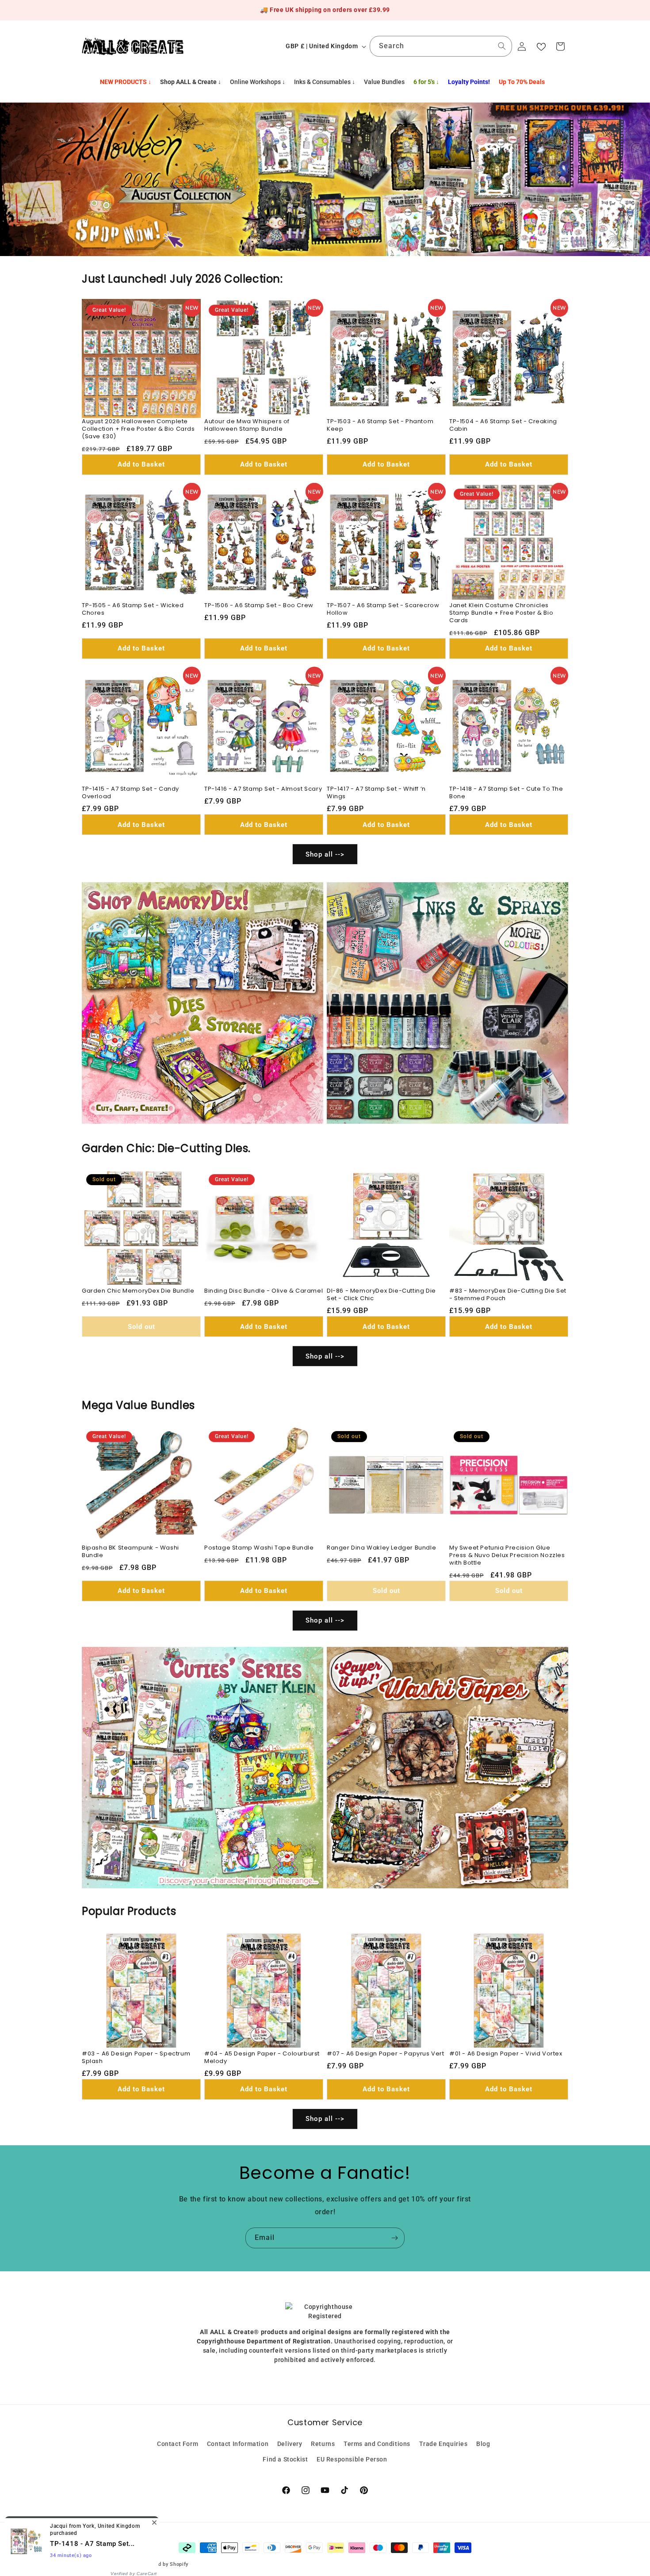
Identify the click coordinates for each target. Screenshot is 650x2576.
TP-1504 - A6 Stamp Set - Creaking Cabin (503, 425)
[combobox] (441, 46)
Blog (483, 2444)
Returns (323, 2444)
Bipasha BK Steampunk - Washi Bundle (130, 1552)
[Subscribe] (394, 2238)
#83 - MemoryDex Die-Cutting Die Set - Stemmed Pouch (508, 1295)
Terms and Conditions (377, 2444)
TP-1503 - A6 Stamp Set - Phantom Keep (380, 425)
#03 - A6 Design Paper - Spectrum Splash (136, 2058)
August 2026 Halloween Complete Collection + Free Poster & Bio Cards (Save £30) (138, 429)
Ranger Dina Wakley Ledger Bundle (381, 1548)
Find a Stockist (285, 2459)
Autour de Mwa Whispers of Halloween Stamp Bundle (247, 425)
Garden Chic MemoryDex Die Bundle (138, 1291)
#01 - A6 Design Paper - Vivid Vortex (506, 2054)
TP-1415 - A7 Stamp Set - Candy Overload (130, 793)
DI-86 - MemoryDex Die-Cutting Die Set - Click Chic (381, 1295)
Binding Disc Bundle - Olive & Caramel (264, 1291)
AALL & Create (120, 2564)
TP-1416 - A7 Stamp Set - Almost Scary (263, 789)
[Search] (502, 46)
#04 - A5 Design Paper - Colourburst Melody (262, 2058)
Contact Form (178, 2444)
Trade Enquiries (444, 2444)
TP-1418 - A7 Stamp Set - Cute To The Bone (506, 793)
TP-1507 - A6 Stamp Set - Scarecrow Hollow (383, 609)
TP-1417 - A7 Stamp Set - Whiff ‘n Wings (376, 793)
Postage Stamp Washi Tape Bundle (259, 1548)
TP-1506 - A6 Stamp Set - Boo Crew (259, 606)
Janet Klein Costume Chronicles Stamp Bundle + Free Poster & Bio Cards (501, 613)
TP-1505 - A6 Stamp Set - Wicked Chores (133, 609)
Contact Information (238, 2444)
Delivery (290, 2444)
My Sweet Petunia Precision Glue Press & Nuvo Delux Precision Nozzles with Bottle (507, 1556)
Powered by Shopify (164, 2564)
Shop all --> (325, 854)
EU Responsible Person (352, 2459)
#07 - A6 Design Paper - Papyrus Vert (386, 2054)
